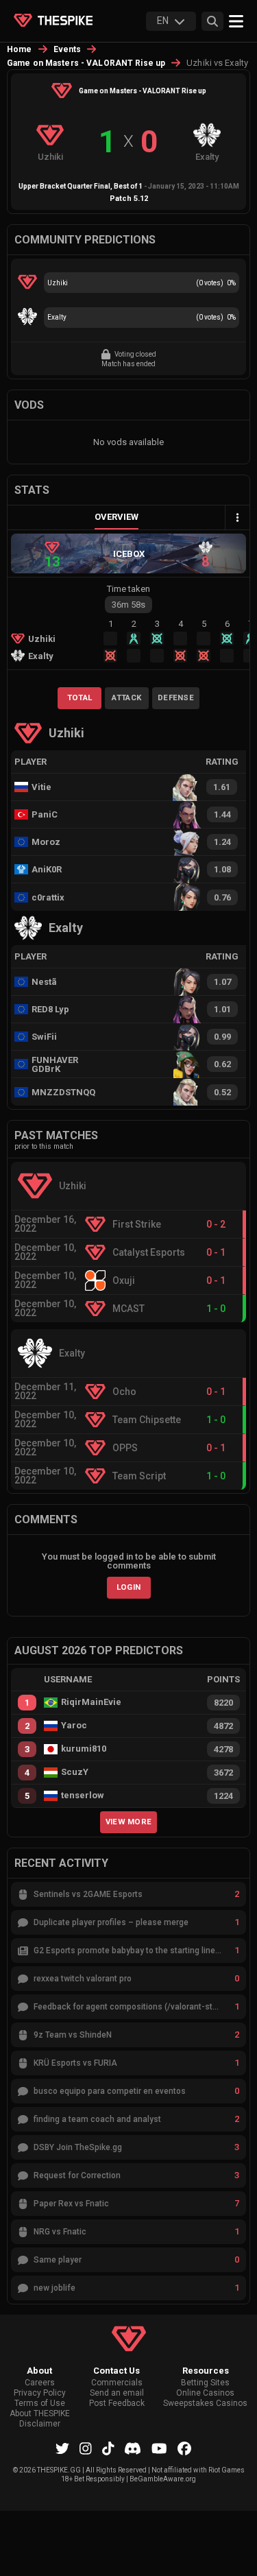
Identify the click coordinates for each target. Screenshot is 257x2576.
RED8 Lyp (50, 1009)
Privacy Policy (40, 2393)
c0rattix (48, 897)
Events (68, 49)
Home (20, 49)
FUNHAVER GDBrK (55, 1064)
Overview (117, 517)
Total (80, 697)
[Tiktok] (108, 2448)
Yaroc (74, 1726)
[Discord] (133, 2448)
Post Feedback (117, 2404)
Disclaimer (40, 2424)
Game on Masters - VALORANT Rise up (86, 63)
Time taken (128, 589)
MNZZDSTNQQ (60, 1092)
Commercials (117, 2383)
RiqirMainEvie (91, 1702)
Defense (176, 697)
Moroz (46, 842)
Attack (126, 697)
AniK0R (47, 869)
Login (129, 1587)
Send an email (117, 2393)
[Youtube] (159, 2448)
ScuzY (75, 1772)
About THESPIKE (40, 2414)
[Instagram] (86, 2448)
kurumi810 (84, 1749)
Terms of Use (40, 2404)
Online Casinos (205, 2393)
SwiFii (44, 1037)
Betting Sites (205, 2383)
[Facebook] (184, 2448)
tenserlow (83, 1796)
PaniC (45, 814)
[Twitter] (62, 2448)
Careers (40, 2383)
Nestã (44, 982)
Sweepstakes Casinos (205, 2404)
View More (129, 1822)
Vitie (41, 787)
